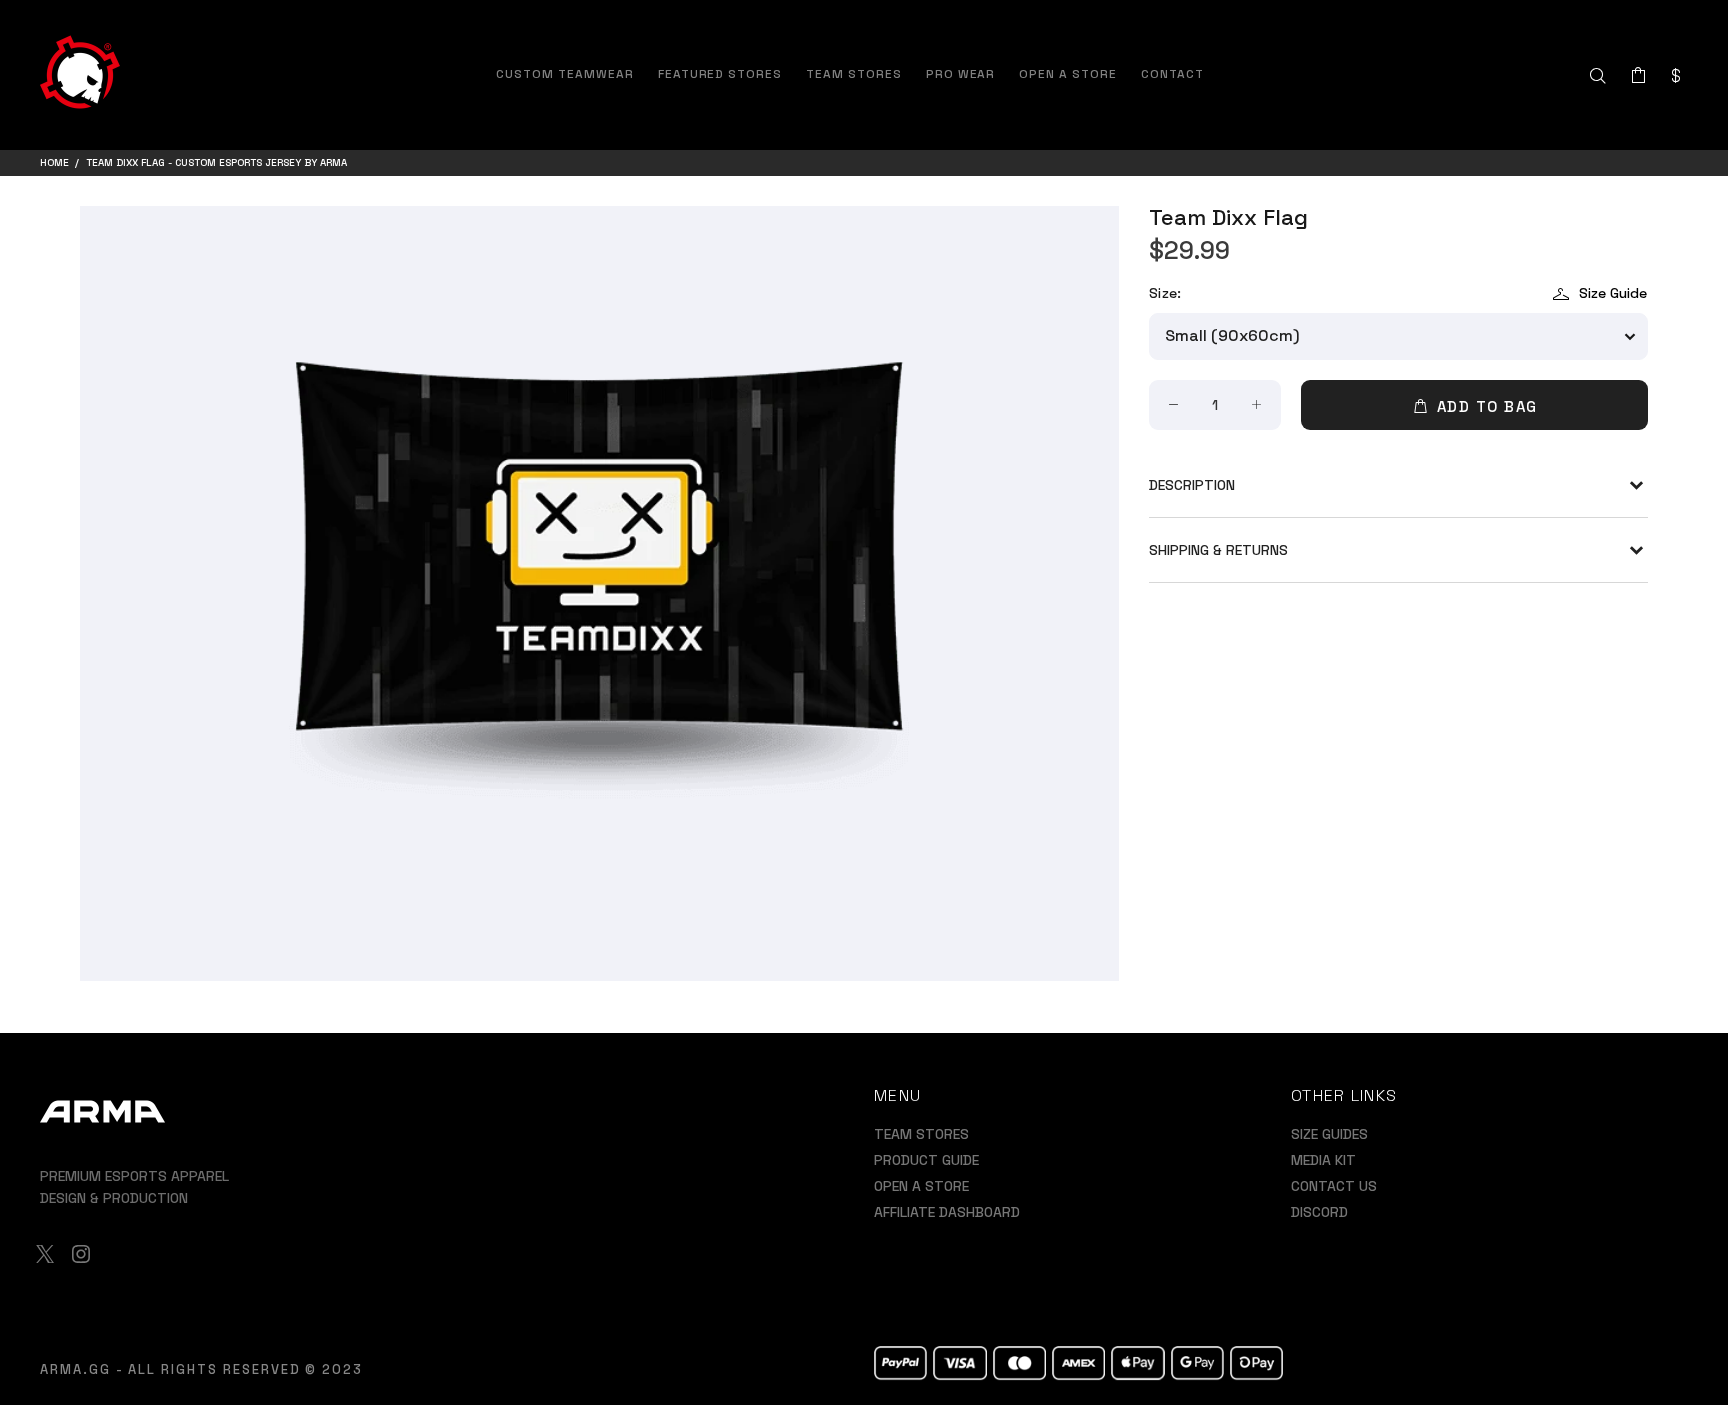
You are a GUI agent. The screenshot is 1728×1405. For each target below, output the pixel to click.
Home (54, 162)
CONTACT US (1334, 1186)
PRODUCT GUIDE (926, 1160)
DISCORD (1319, 1212)
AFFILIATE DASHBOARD (947, 1212)
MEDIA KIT (1323, 1160)
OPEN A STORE (921, 1186)
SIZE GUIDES (1329, 1134)
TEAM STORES (921, 1134)
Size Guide (1613, 293)
